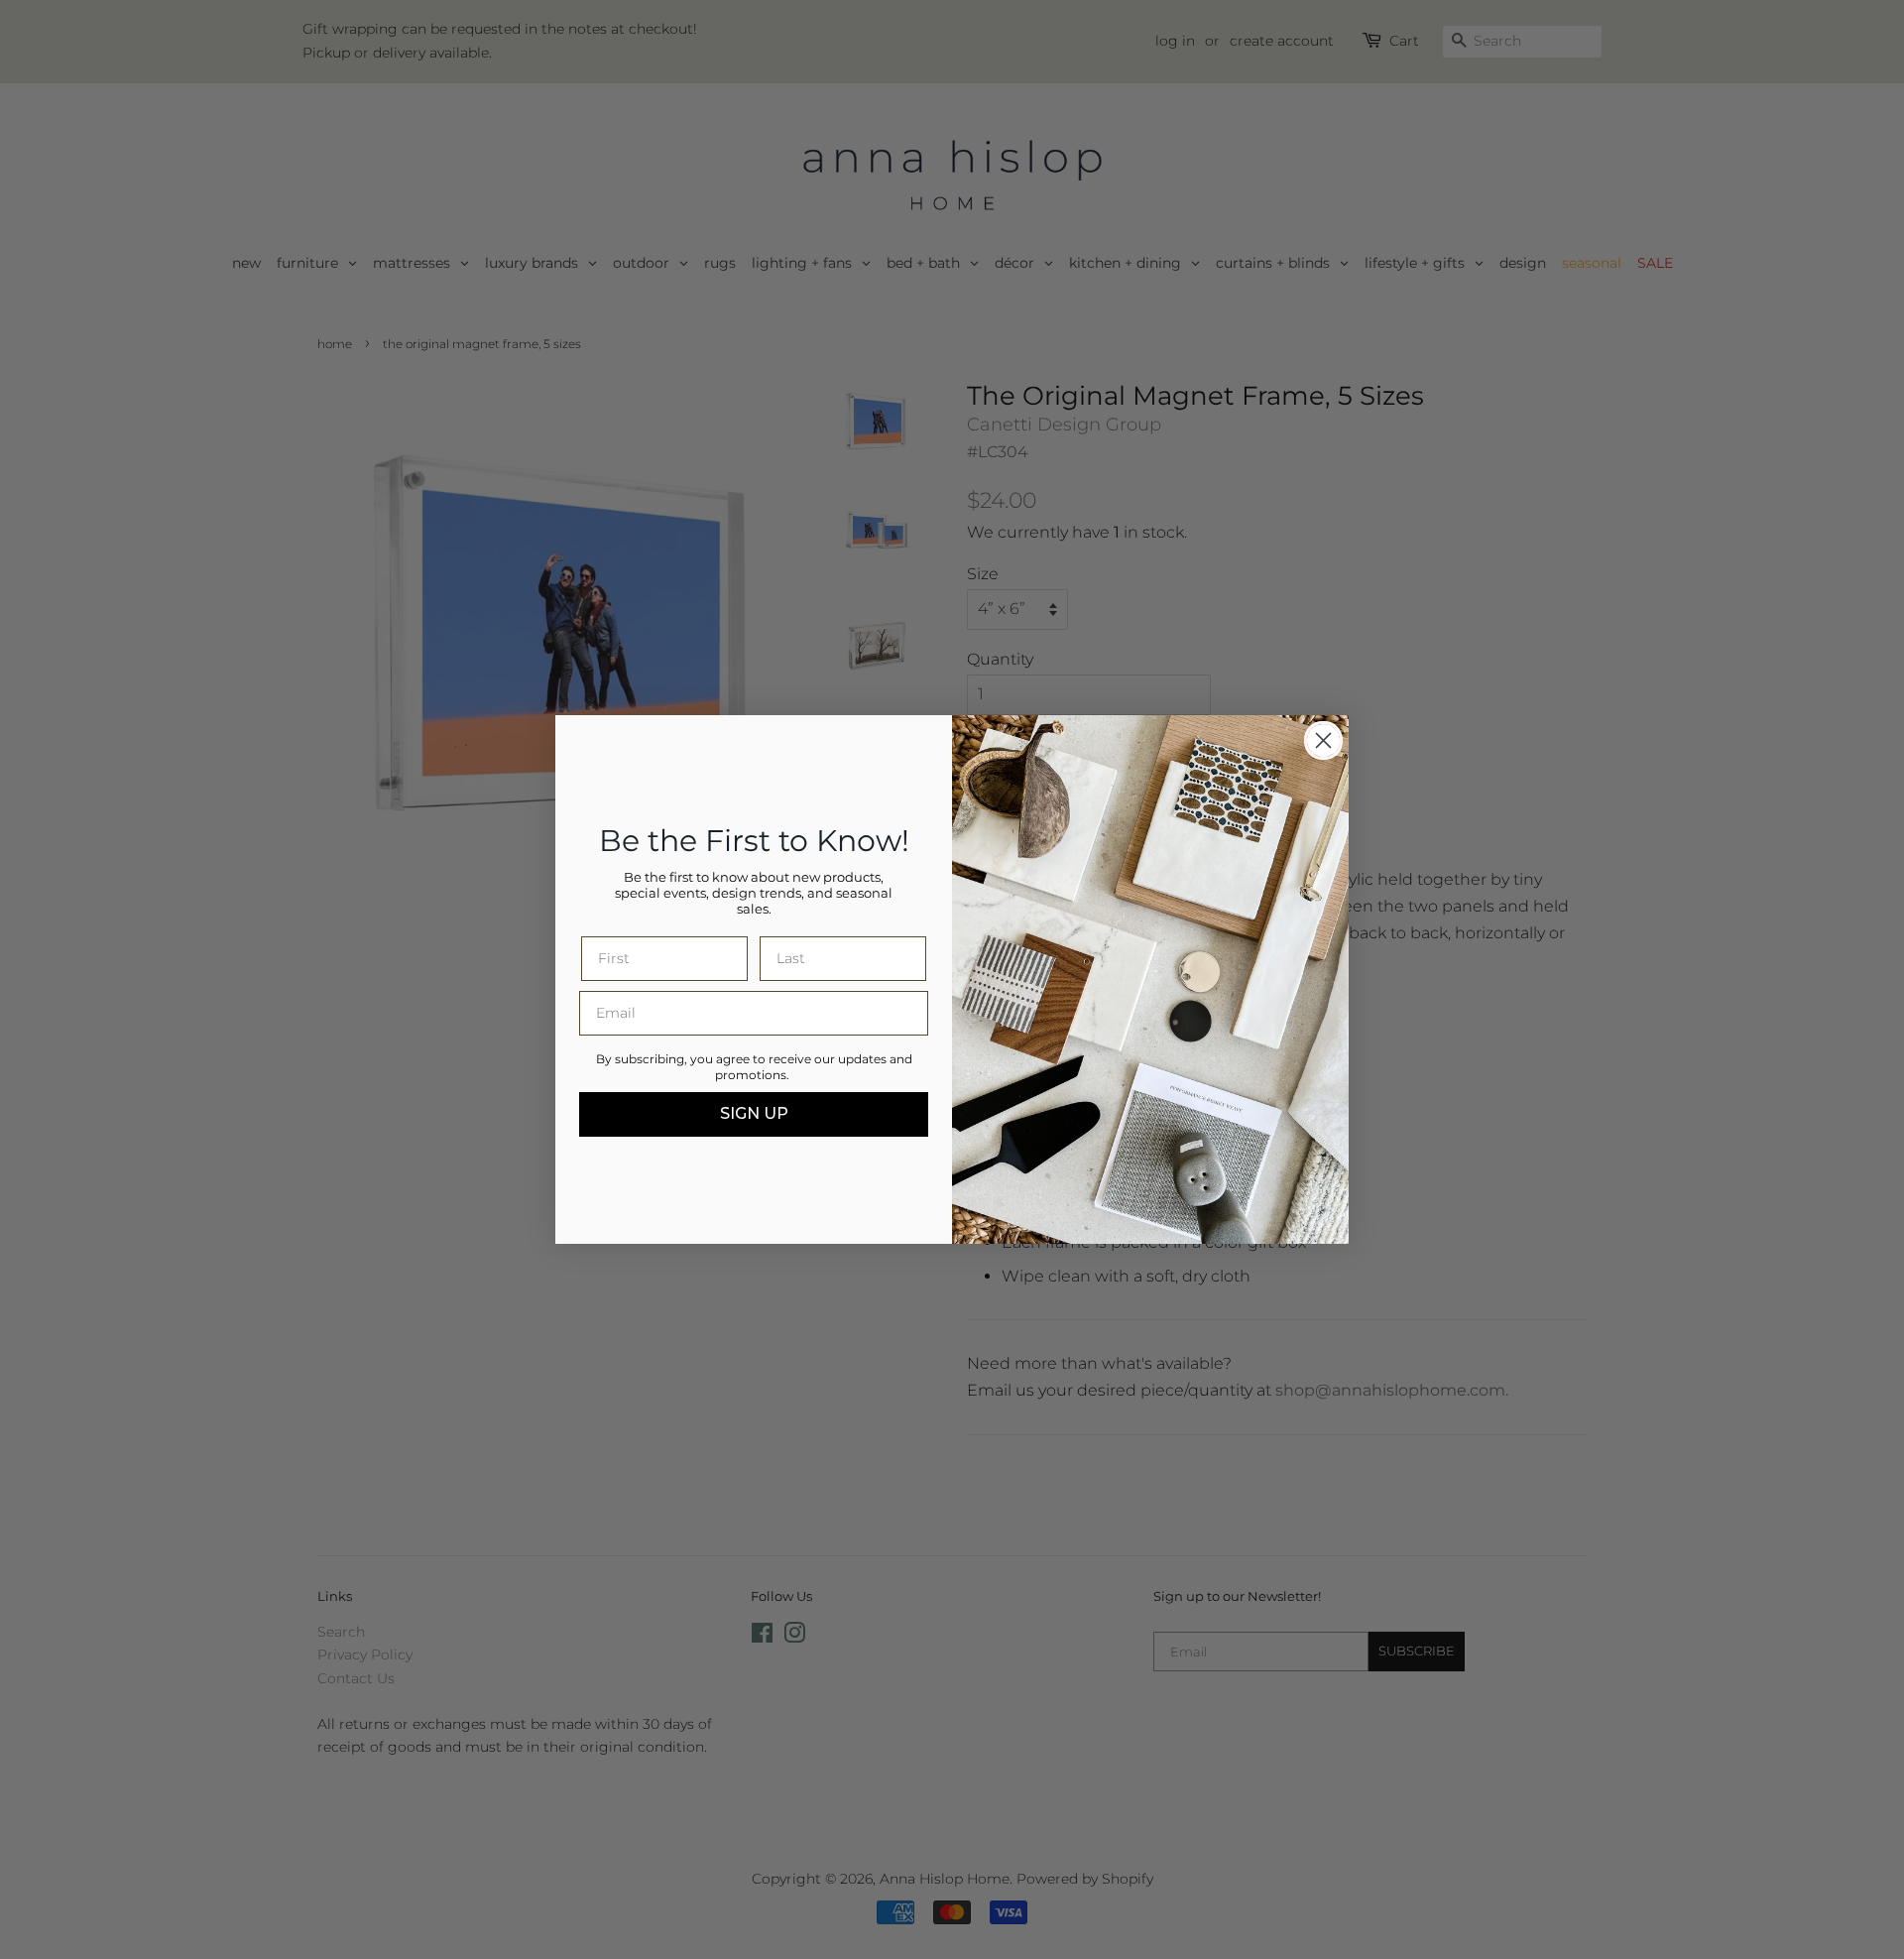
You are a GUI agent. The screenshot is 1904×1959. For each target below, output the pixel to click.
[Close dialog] (1323, 740)
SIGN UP (754, 1113)
